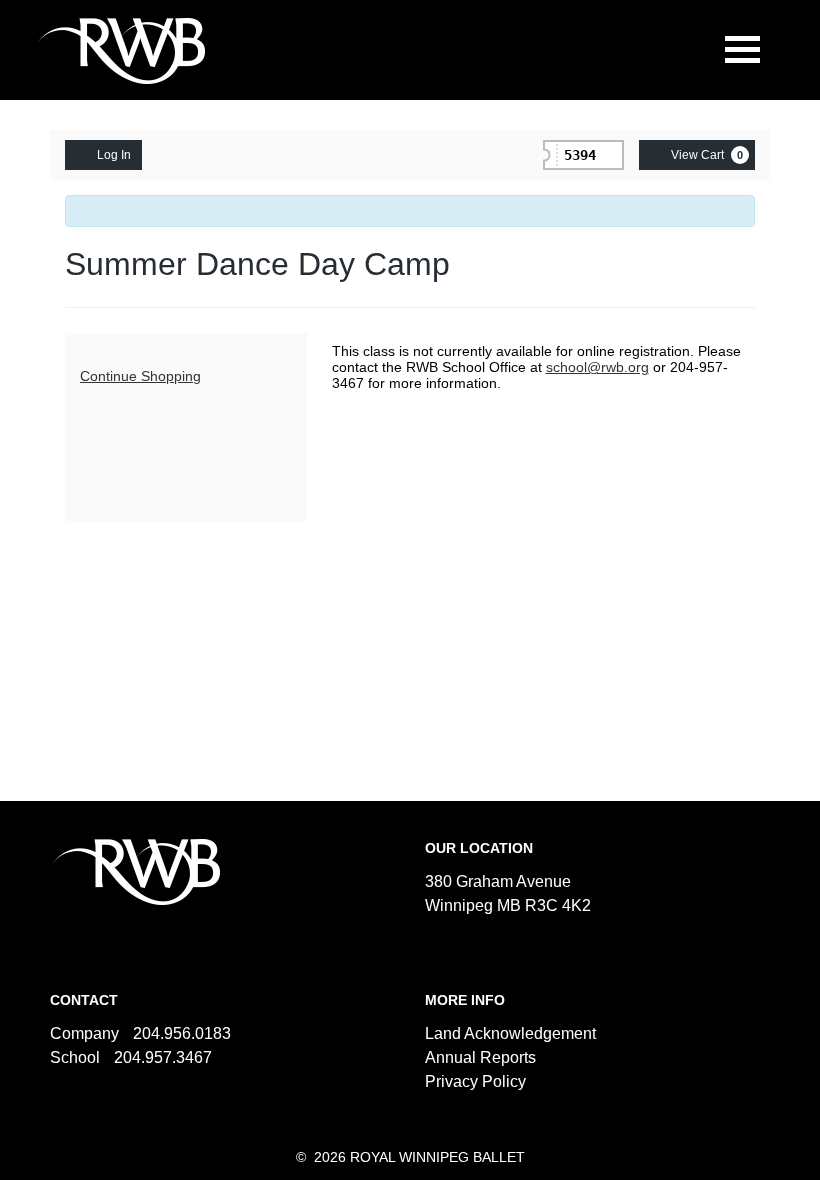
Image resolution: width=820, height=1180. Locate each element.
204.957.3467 (163, 1057)
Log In (114, 155)
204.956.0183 (182, 1033)
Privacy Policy (475, 1081)
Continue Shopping (140, 376)
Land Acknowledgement (510, 1033)
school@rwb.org (597, 367)
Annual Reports (480, 1057)
